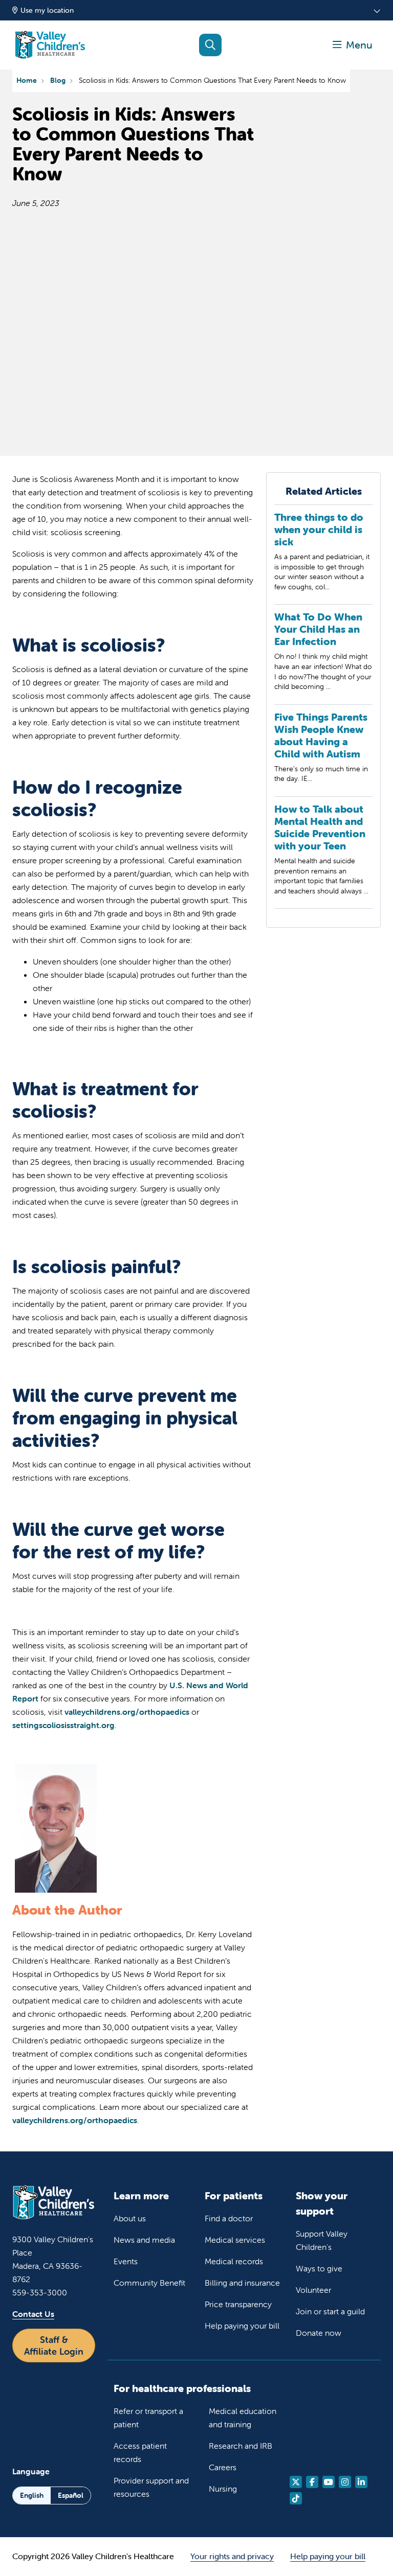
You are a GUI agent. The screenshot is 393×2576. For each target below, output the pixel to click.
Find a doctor (229, 2218)
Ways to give (319, 2268)
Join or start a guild (330, 2311)
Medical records (234, 2261)
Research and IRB (241, 2446)
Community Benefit (149, 2283)
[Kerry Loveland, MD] (56, 1892)
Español (71, 2495)
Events (126, 2261)
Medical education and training (243, 2418)
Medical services (235, 2240)
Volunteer (313, 2290)
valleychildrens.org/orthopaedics (127, 1712)
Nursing (223, 2489)
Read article (323, 558)
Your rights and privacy (232, 2556)
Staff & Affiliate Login (54, 2345)
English (32, 2495)
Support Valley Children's (322, 2240)
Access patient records (140, 2452)
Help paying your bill (242, 2326)
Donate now (319, 2333)
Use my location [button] (47, 10)
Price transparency (238, 2304)
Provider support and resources (151, 2487)
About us (130, 2218)
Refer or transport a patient (148, 2418)
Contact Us (33, 2314)
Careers (223, 2467)
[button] (353, 45)
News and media (144, 2240)
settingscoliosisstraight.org (63, 1725)
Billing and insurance (242, 2283)
